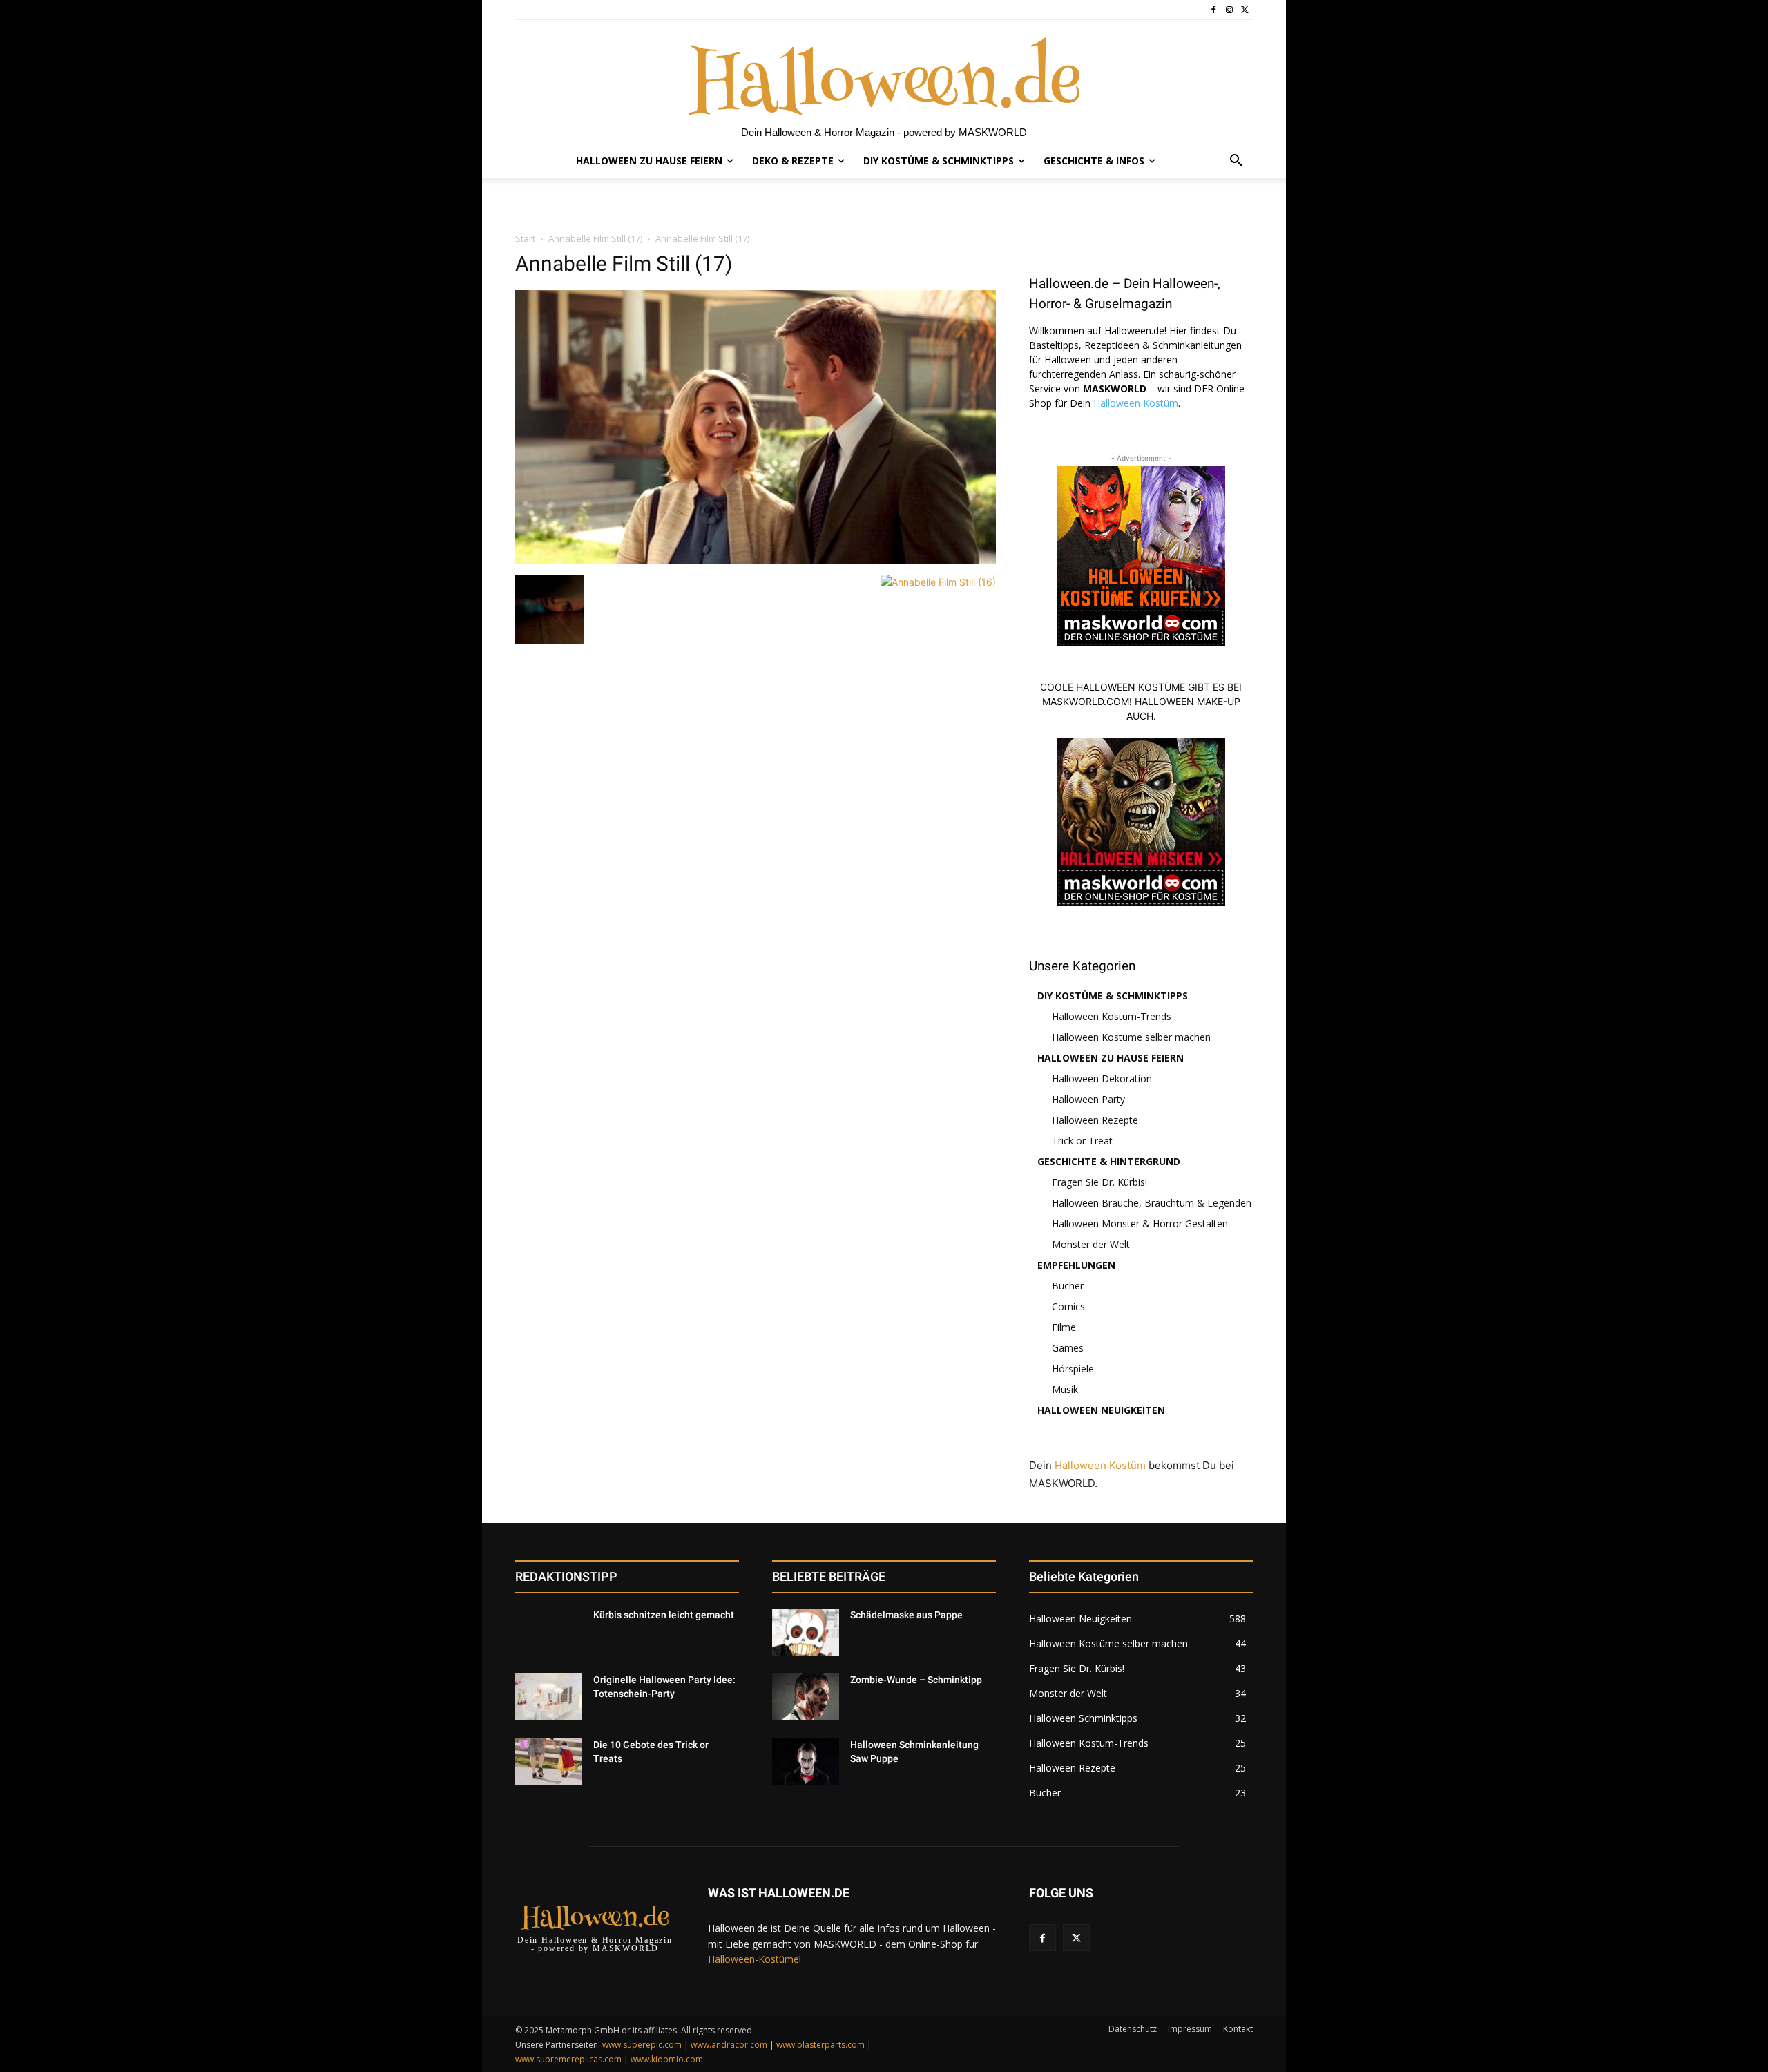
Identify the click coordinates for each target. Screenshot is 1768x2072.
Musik (1065, 1389)
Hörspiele (1073, 1369)
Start (525, 238)
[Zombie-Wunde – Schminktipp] (806, 1697)
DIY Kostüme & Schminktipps (1113, 996)
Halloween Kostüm (1136, 403)
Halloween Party (1088, 1099)
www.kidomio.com (667, 2059)
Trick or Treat (1082, 1141)
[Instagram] (1229, 10)
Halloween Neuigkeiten (1101, 1410)
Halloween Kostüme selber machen (1131, 1037)
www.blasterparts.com (820, 2045)
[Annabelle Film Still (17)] (756, 560)
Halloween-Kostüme (753, 1959)
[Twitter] (1245, 10)
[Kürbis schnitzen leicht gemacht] (549, 1632)
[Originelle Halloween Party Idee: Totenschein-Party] (549, 1697)
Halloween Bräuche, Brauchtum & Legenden (1152, 1203)
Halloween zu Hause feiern (1111, 1058)
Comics (1068, 1306)
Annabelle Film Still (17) (595, 238)
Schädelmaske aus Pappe (906, 1615)
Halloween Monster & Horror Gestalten (1140, 1224)
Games (1068, 1348)
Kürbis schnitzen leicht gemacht (664, 1615)
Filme (1064, 1327)
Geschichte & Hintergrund (1109, 1161)
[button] (1236, 161)
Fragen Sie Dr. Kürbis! (1099, 1182)
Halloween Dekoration (1102, 1078)
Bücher (1068, 1286)
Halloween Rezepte (1095, 1120)
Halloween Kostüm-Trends (1112, 1016)
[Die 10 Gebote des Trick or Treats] (549, 1762)
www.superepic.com (642, 2045)
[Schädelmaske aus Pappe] (806, 1632)
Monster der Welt (1091, 1244)
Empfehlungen (1076, 1265)
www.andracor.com (729, 2045)
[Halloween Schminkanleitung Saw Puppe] (806, 1762)
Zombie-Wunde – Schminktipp (916, 1680)
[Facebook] (1214, 10)
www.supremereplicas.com (568, 2059)
